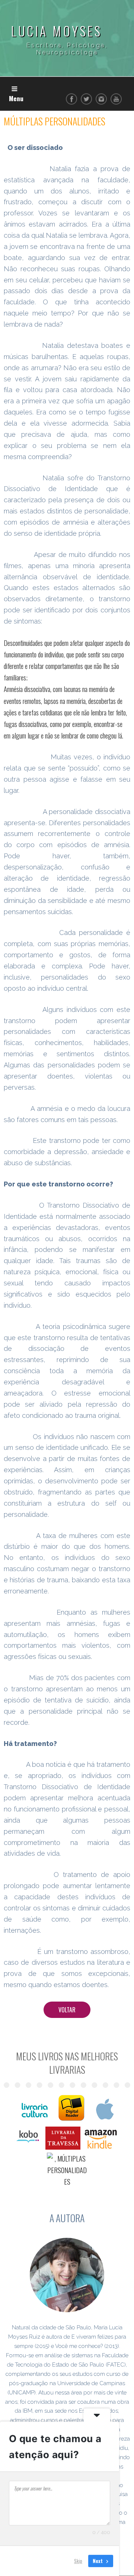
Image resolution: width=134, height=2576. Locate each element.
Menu (16, 98)
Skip (78, 2561)
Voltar (67, 2010)
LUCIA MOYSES (57, 31)
